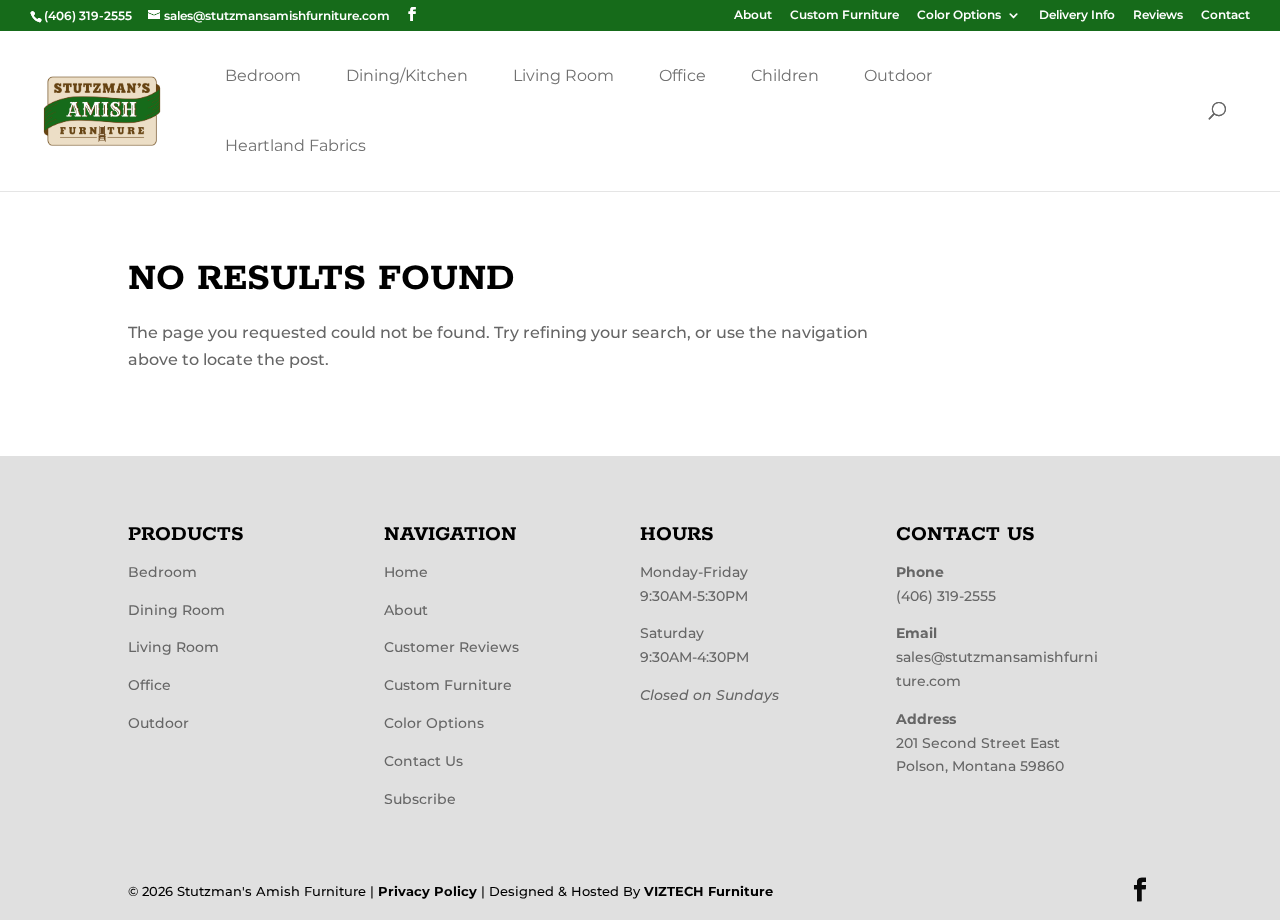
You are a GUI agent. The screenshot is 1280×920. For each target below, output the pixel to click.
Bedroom (263, 75)
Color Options (959, 15)
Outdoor (898, 75)
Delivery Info (1077, 15)
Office (682, 75)
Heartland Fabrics (295, 145)
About (753, 15)
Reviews (1158, 15)
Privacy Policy (427, 891)
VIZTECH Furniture (708, 891)
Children (785, 75)
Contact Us (423, 761)
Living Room (563, 75)
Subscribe (420, 799)
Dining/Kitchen (407, 75)
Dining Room (176, 610)
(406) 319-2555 (946, 596)
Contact (1225, 15)
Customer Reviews (451, 647)
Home (406, 572)
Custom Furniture (844, 15)
